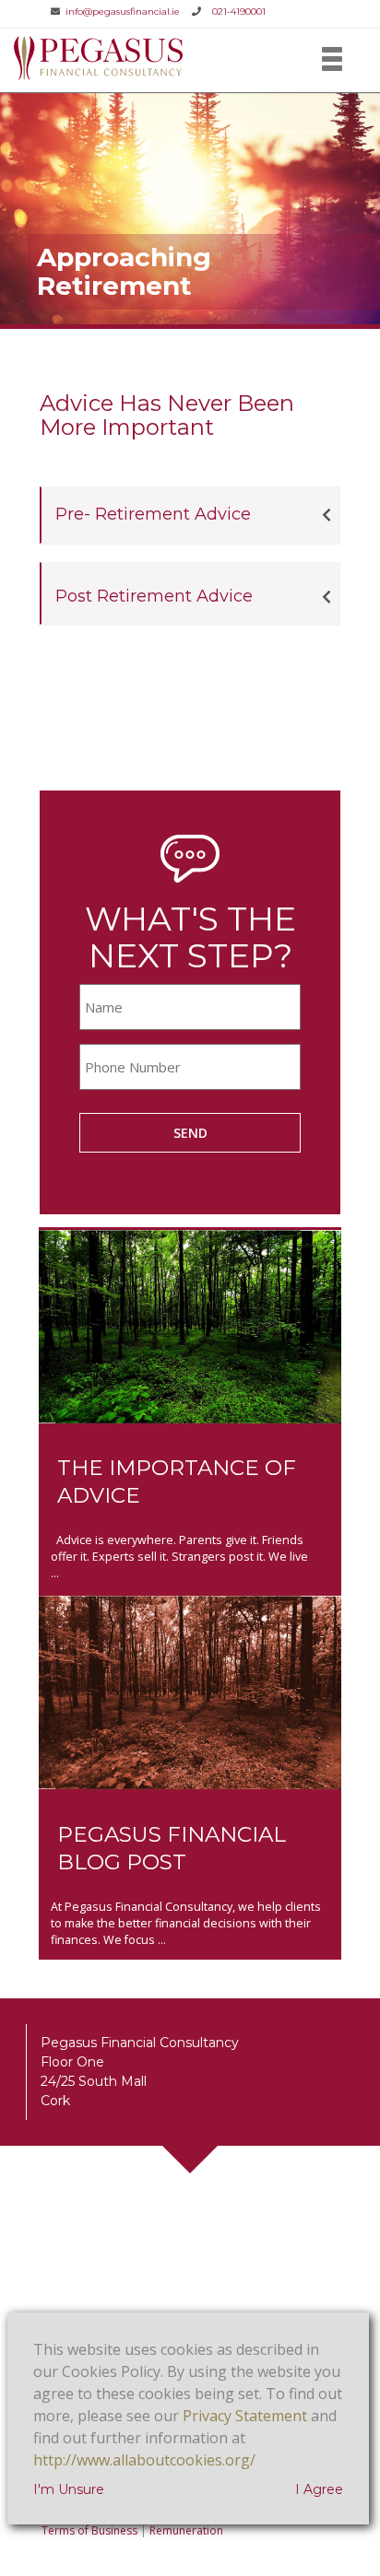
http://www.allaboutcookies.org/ (144, 2460)
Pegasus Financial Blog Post (172, 1848)
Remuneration (186, 2530)
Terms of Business (89, 2530)
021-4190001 (239, 12)
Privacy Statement (245, 2416)
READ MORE (93, 1573)
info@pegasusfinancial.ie (124, 12)
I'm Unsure (69, 2489)
